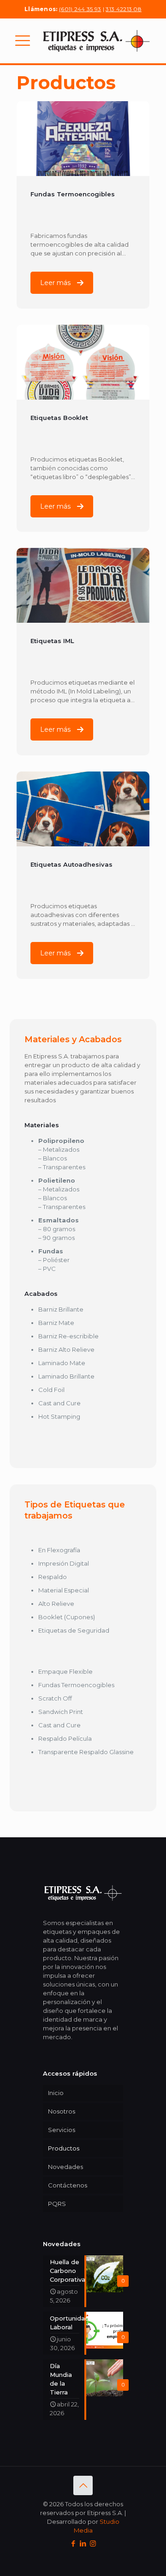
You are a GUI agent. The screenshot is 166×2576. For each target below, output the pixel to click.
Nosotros (62, 2111)
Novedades (65, 2167)
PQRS (57, 2204)
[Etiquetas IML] (83, 585)
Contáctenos (68, 2185)
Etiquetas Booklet (59, 418)
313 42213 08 (124, 9)
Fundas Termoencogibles (73, 194)
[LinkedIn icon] (83, 2543)
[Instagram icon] (93, 2543)
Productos (64, 2148)
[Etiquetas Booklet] (83, 362)
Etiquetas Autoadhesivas (71, 864)
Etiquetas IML (52, 641)
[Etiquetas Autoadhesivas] (83, 809)
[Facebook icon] (74, 2543)
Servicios (62, 2130)
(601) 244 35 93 (80, 9)
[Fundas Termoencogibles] (83, 139)
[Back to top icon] (83, 2485)
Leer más (55, 283)
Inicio (56, 2093)
